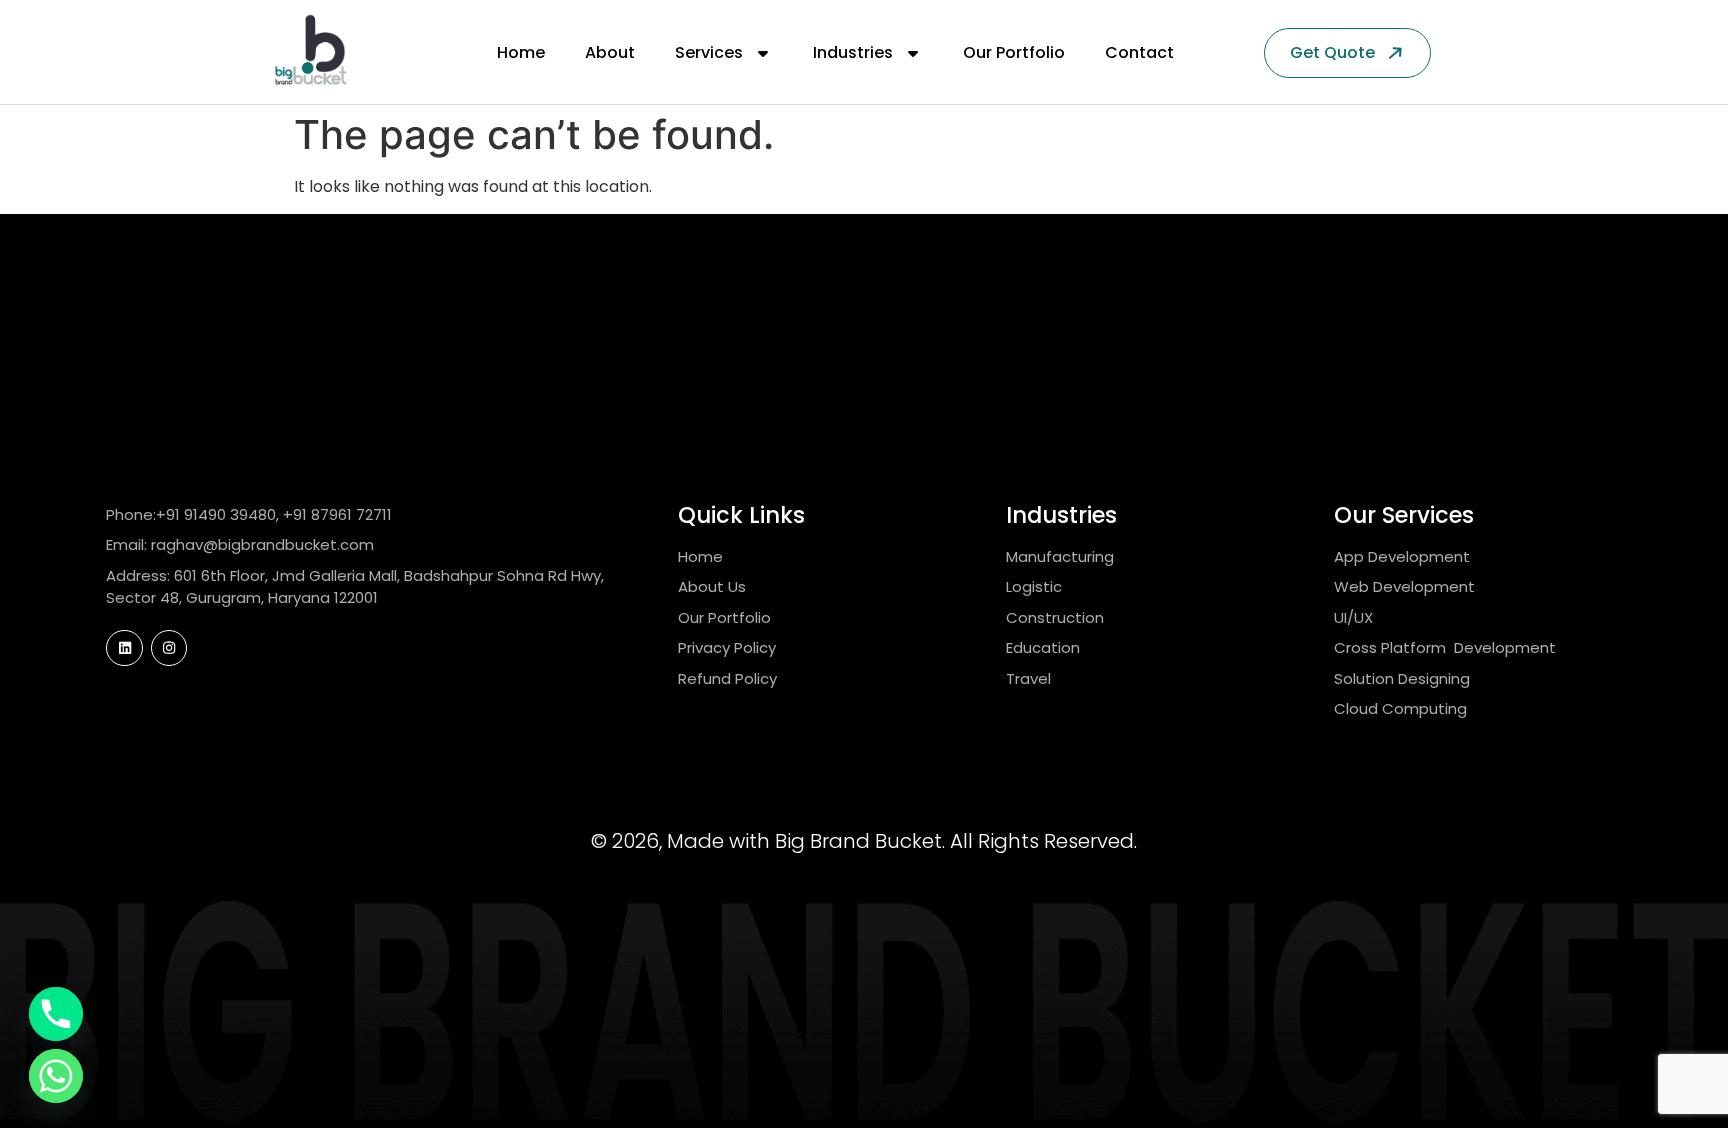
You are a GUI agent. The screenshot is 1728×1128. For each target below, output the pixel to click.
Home (521, 52)
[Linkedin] (124, 648)
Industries (853, 52)
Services (709, 52)
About (610, 52)
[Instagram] (169, 648)
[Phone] (56, 1014)
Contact (1139, 52)
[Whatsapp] (56, 1076)
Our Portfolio (1014, 52)
